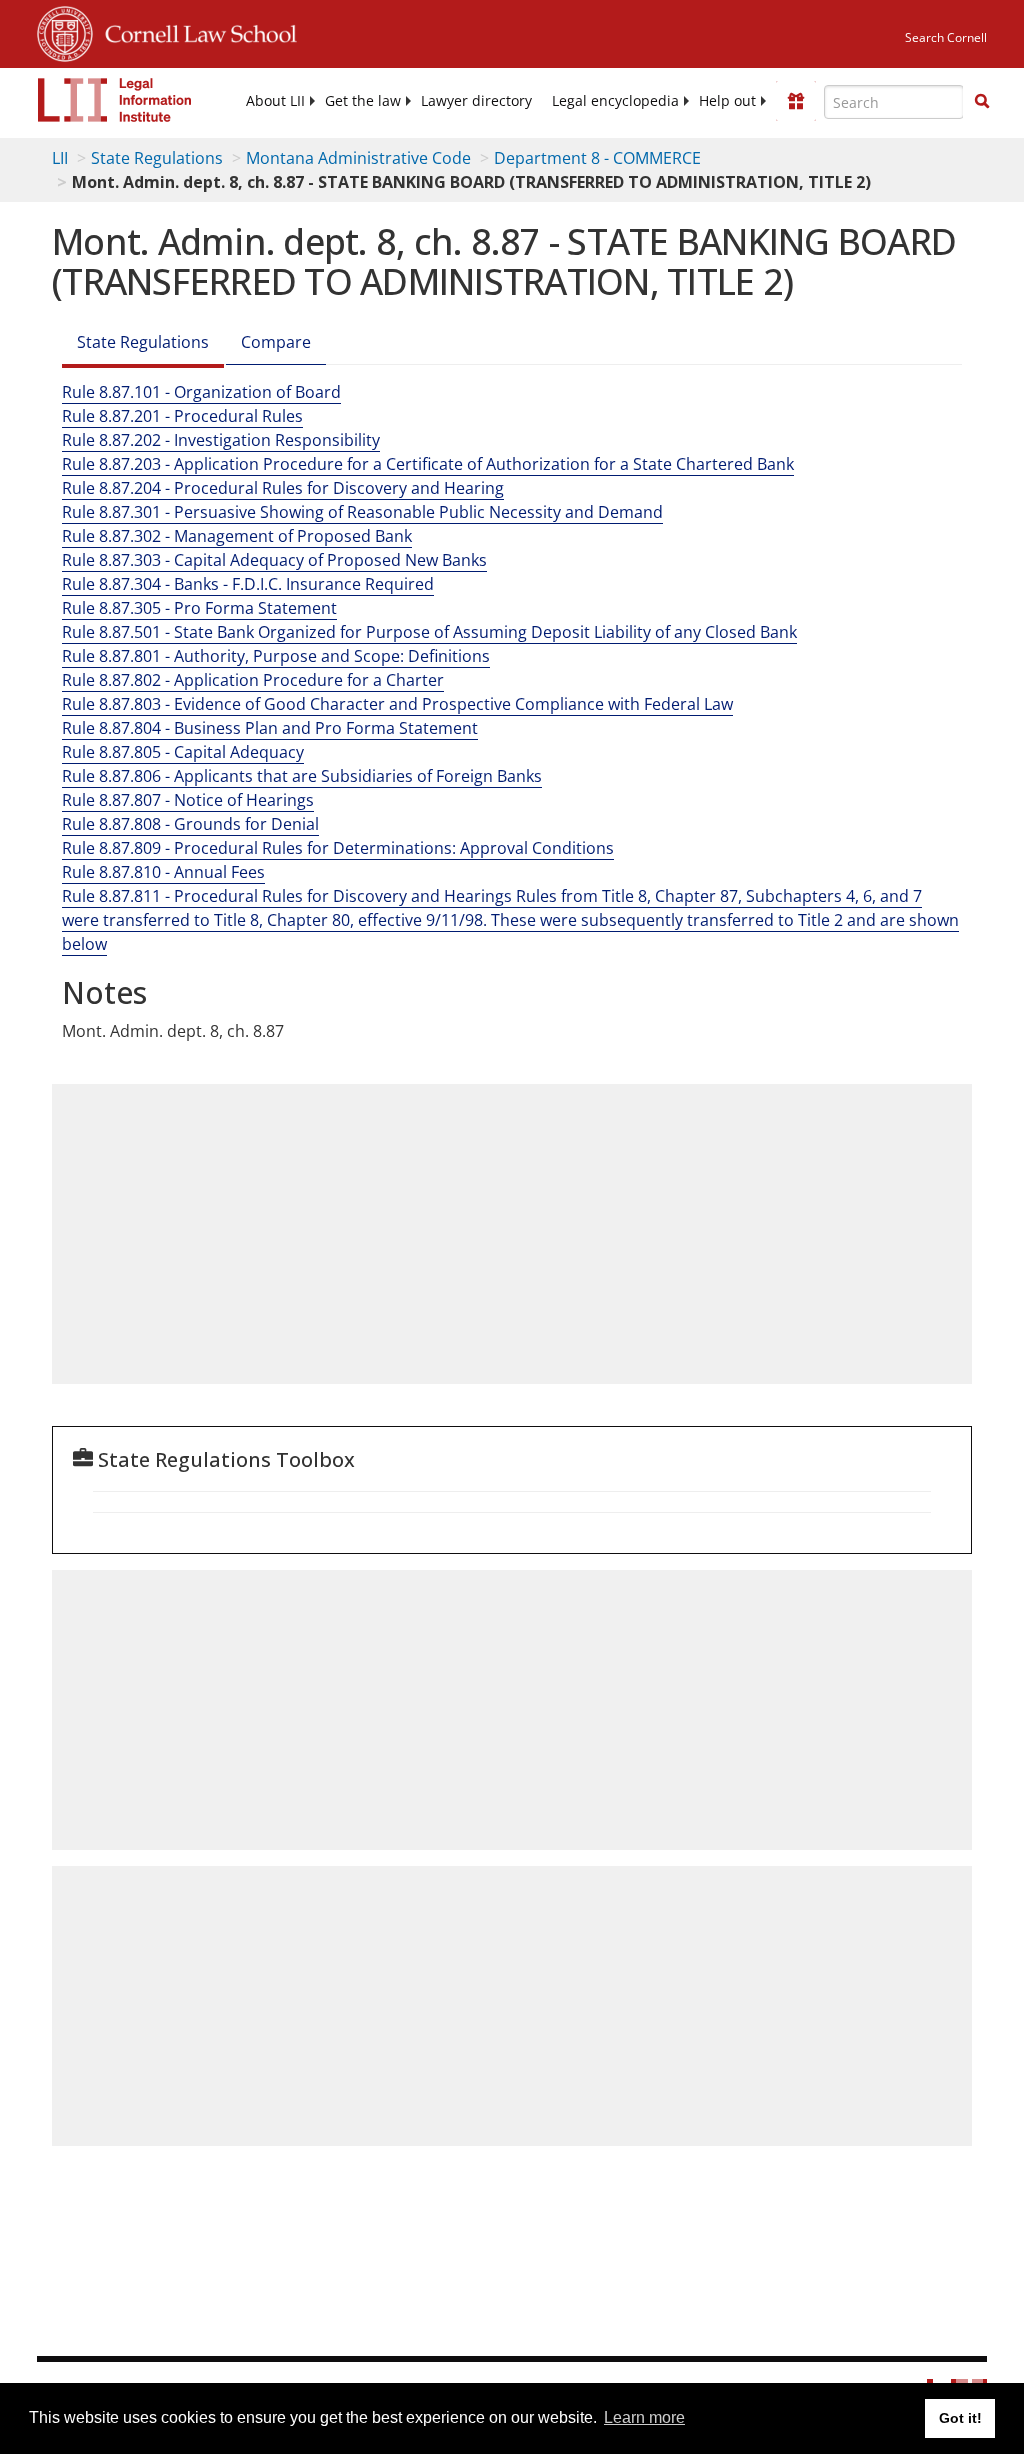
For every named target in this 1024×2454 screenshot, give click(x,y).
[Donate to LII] (796, 101)
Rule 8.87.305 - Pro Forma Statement (199, 608)
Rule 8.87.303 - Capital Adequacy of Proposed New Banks (274, 560)
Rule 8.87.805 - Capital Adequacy (183, 752)
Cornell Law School (195, 31)
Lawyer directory (476, 101)
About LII (275, 101)
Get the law (363, 101)
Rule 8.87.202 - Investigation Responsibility (221, 440)
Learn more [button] (644, 2417)
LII (60, 158)
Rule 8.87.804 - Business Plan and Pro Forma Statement (270, 728)
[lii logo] (115, 100)
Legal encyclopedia (615, 101)
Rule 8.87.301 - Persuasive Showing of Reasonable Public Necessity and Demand (362, 512)
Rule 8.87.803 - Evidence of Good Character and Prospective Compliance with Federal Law (397, 704)
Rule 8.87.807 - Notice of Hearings (188, 800)
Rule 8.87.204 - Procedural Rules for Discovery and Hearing (283, 488)
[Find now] (982, 102)
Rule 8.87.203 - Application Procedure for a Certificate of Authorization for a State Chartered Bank (428, 464)
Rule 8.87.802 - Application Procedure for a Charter (253, 680)
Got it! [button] (960, 2418)
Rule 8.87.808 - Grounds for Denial (190, 824)
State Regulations (157, 158)
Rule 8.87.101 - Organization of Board (201, 392)
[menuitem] (275, 101)
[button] (982, 101)
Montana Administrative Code (358, 158)
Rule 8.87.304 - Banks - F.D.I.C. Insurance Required (248, 584)
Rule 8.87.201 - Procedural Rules (182, 416)
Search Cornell (946, 37)
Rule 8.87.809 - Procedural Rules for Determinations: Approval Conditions (338, 848)
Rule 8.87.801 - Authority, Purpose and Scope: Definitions (276, 656)
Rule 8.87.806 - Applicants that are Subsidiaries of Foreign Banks (302, 776)
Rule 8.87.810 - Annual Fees (163, 872)
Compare (276, 342)
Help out (727, 101)
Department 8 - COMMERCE (597, 158)
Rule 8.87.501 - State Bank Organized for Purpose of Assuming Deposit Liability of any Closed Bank (429, 632)
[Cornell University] (65, 31)
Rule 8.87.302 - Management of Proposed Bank (237, 536)
